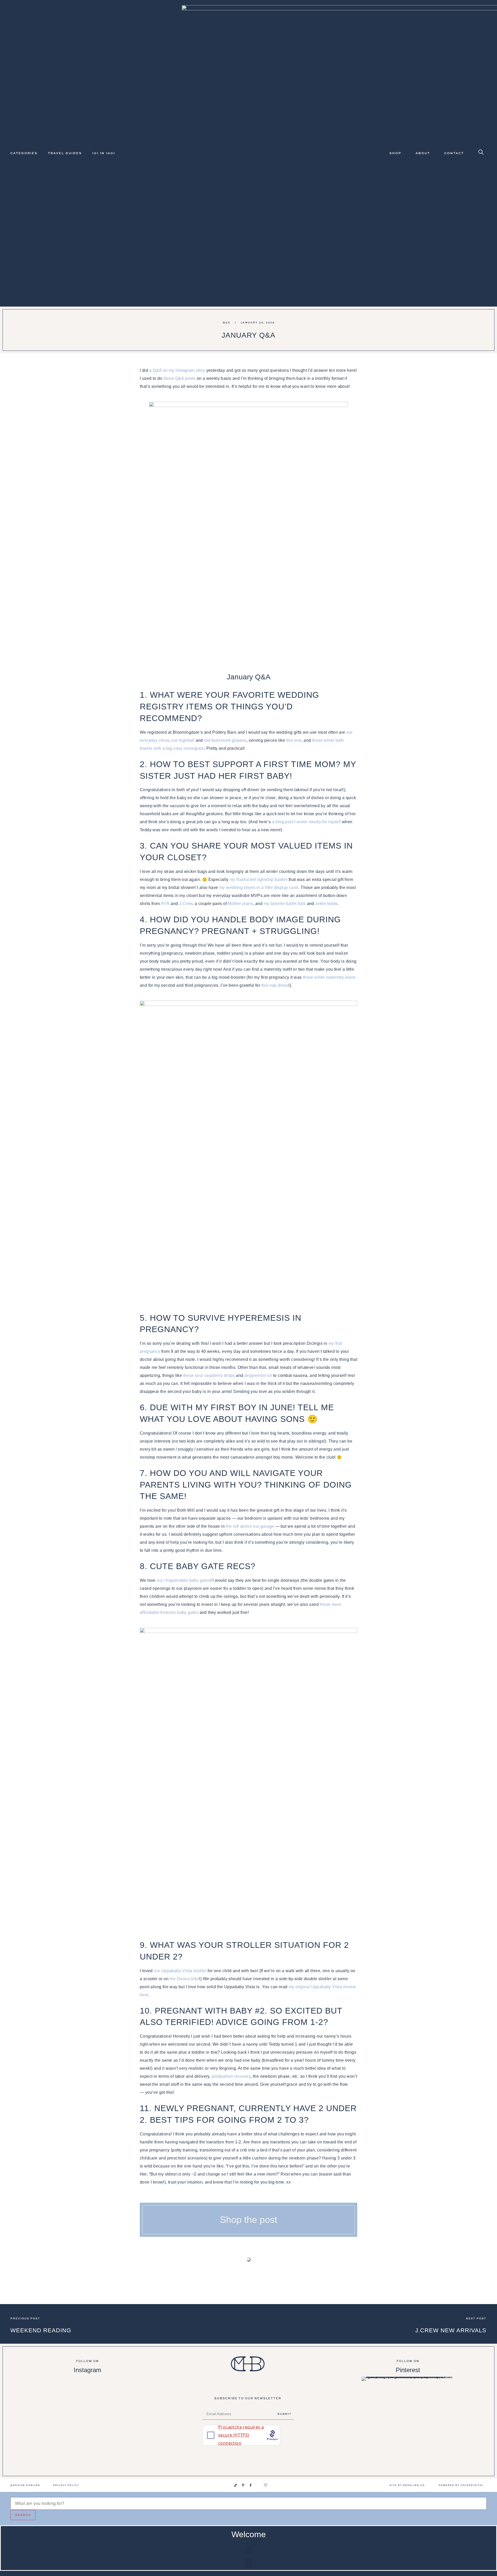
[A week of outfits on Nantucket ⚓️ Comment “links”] (87, 2388)
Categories (24, 153)
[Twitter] (258, 2485)
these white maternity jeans (329, 977)
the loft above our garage (250, 1526)
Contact (454, 153)
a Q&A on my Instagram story (177, 370)
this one (294, 740)
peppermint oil (258, 1375)
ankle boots (326, 904)
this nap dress (275, 985)
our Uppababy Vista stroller (180, 1971)
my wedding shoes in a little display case (259, 888)
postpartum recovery (231, 2076)
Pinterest (408, 2370)
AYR (165, 904)
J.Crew (186, 904)
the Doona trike (184, 1979)
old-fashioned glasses (225, 740)
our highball (183, 740)
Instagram (87, 2370)
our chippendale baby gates (183, 1580)
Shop (395, 153)
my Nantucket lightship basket (259, 879)
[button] (248, 2549)
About (423, 153)
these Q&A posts (179, 378)
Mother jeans (240, 904)
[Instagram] (228, 2485)
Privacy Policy (66, 2485)
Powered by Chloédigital (461, 2485)
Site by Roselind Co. (408, 2485)
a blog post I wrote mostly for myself (306, 822)
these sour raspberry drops (209, 1375)
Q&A (226, 322)
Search (23, 2515)
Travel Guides (65, 153)
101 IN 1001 (104, 153)
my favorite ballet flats (285, 904)
